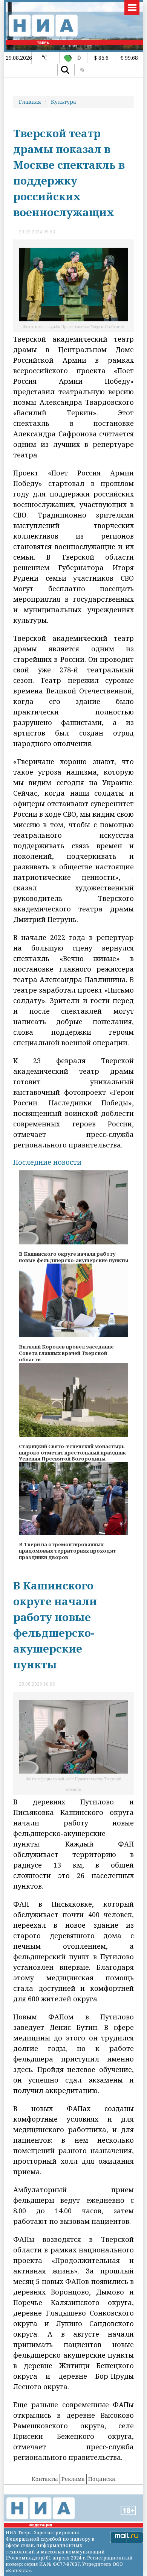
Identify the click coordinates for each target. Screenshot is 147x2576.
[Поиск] (65, 70)
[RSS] (82, 70)
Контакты (45, 2479)
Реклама (73, 2479)
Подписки (102, 2479)
